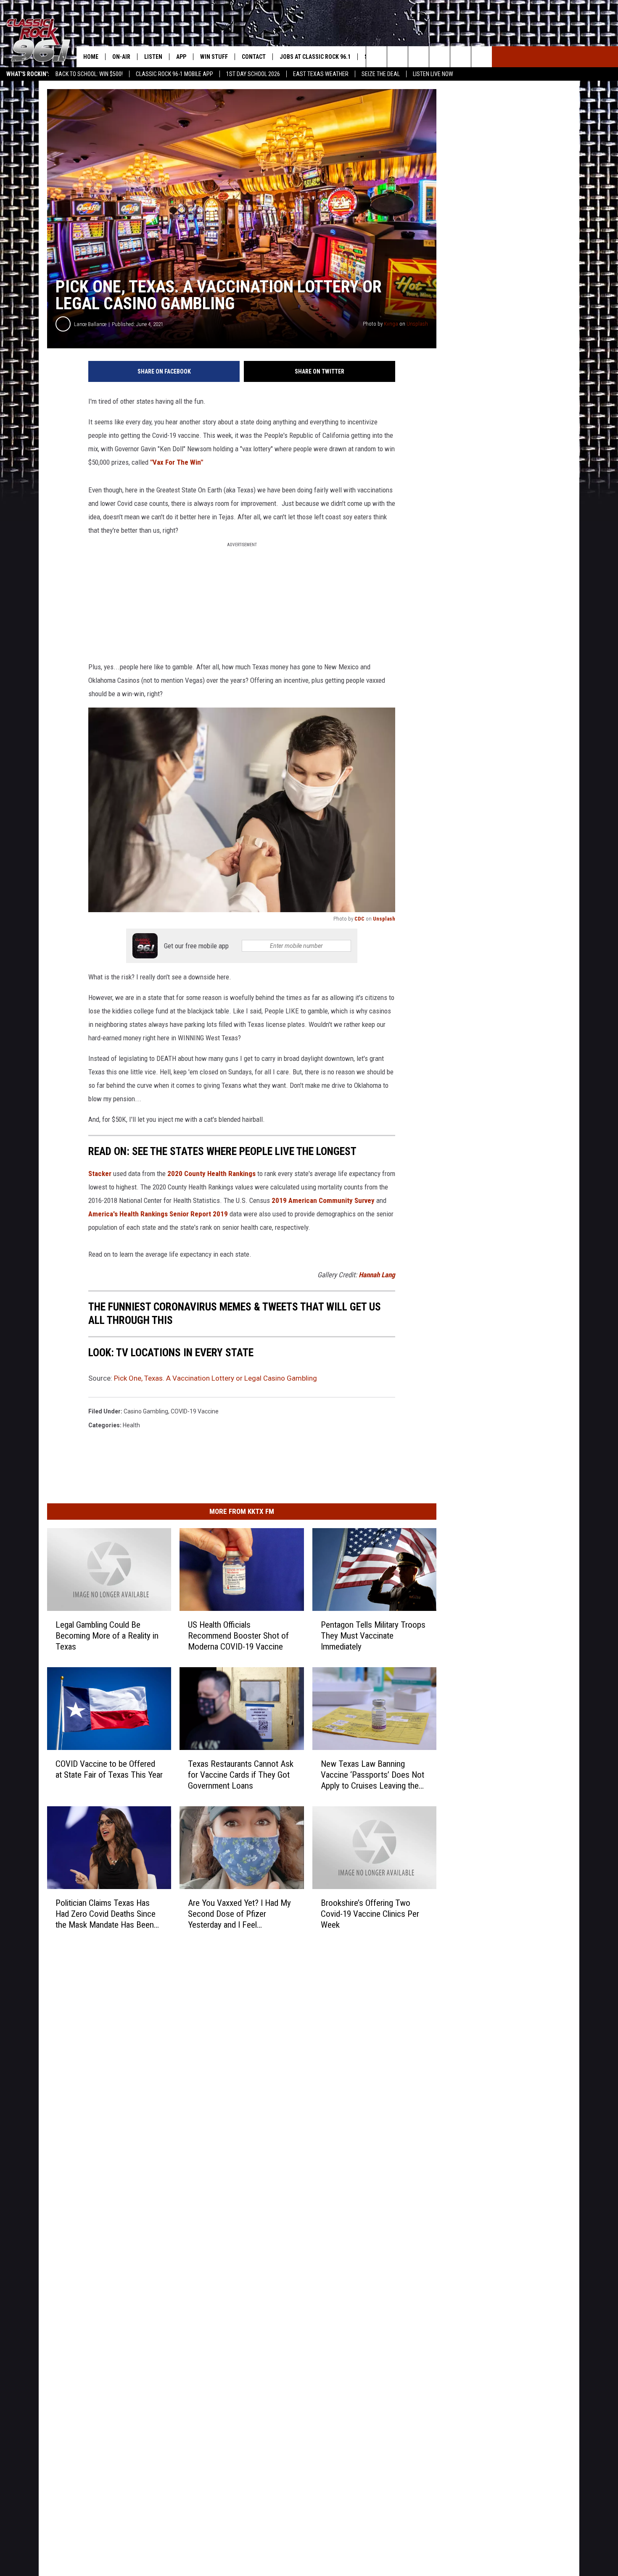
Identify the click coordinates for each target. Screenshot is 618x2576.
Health (131, 1425)
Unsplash (417, 324)
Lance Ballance (90, 324)
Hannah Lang (377, 1275)
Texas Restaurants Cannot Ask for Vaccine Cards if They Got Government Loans (241, 1774)
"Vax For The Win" (177, 462)
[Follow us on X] (461, 57)
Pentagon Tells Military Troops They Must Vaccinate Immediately (373, 1636)
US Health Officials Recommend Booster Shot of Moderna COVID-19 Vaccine (238, 1635)
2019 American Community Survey (323, 1200)
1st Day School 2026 (253, 74)
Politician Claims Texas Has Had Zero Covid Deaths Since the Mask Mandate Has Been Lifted (106, 1914)
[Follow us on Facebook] (419, 57)
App (181, 57)
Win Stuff (214, 57)
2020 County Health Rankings (211, 1174)
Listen (153, 57)
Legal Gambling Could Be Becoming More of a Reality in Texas (107, 1635)
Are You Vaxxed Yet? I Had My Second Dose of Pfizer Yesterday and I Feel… (239, 1913)
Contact (254, 57)
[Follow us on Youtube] (482, 57)
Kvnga (391, 324)
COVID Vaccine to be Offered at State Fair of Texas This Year (109, 1769)
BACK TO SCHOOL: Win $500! (89, 74)
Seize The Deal (381, 74)
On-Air (121, 57)
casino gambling (146, 1411)
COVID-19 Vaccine (195, 1411)
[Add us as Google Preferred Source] (397, 57)
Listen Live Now (433, 74)
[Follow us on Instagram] (440, 57)
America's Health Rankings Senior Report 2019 (158, 1214)
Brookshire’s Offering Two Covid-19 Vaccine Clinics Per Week (370, 1913)
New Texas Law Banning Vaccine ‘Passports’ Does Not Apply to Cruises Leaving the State (372, 1775)
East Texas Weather (321, 74)
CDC (359, 919)
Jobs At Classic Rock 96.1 (315, 57)
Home (91, 57)
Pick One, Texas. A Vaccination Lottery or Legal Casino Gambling (215, 1378)
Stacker (100, 1174)
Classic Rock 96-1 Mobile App (174, 74)
